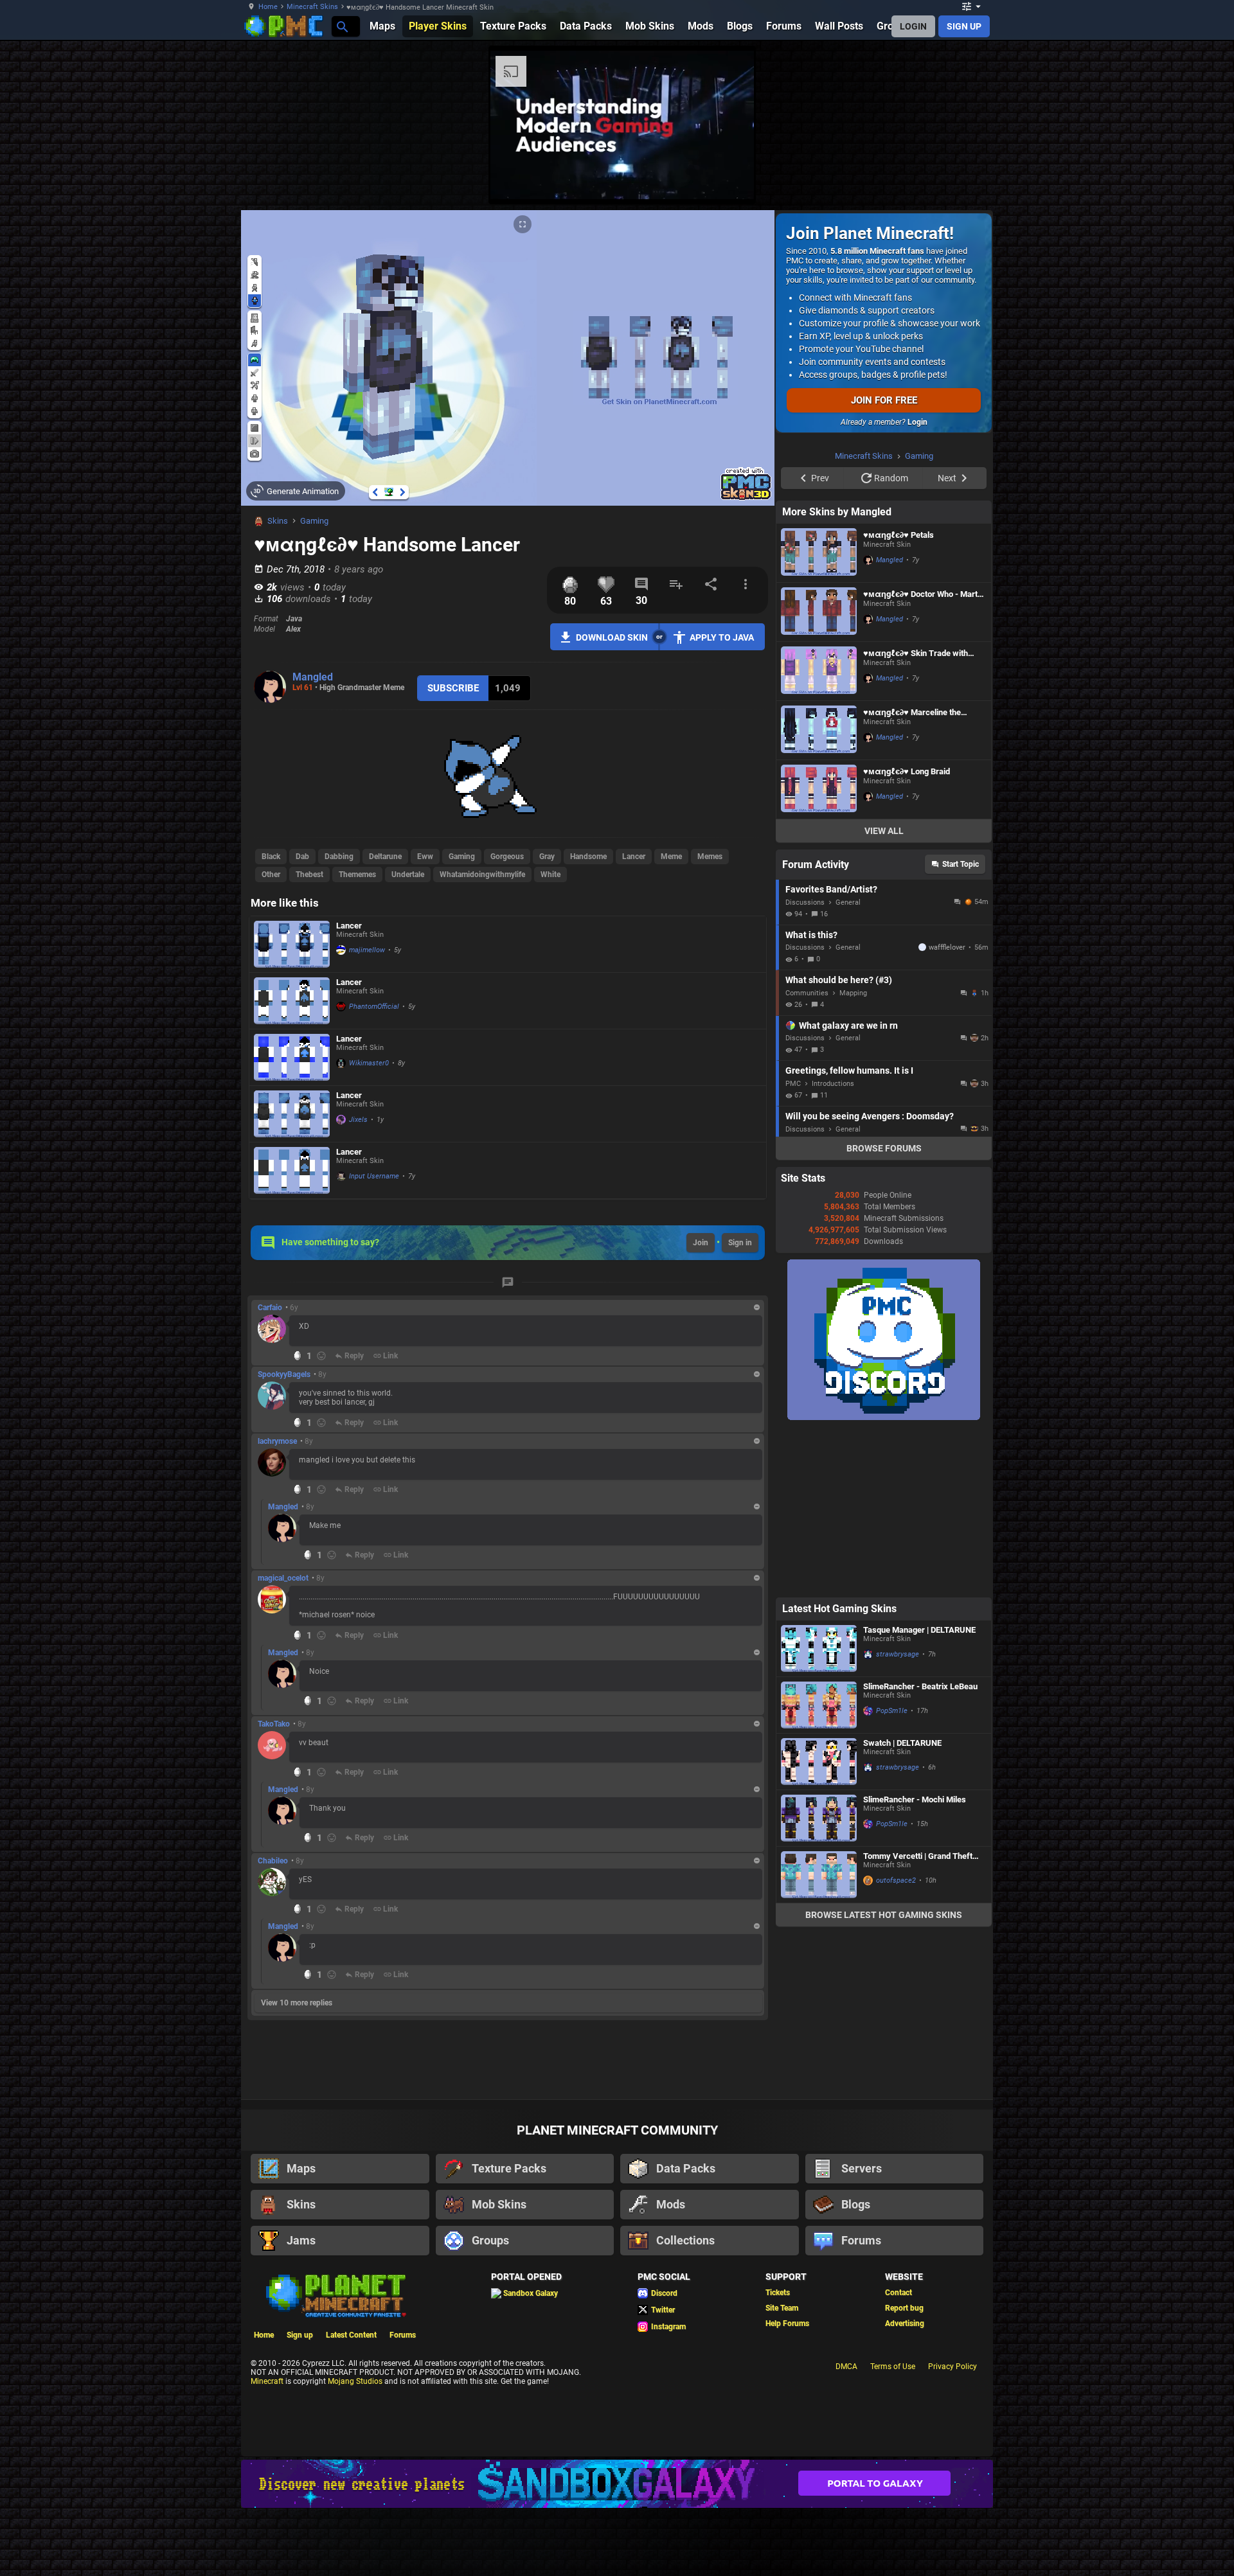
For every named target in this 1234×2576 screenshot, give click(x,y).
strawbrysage (898, 1817)
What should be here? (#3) (839, 1142)
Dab (302, 857)
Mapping (853, 1156)
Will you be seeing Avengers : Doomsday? (870, 1279)
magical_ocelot (283, 1578)
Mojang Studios (355, 2447)
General (848, 1065)
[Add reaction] (321, 1356)
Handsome (588, 857)
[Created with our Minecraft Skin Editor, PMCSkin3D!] (746, 498)
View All (884, 993)
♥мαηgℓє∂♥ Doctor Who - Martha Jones (925, 757)
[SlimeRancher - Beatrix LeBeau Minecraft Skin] (819, 1868)
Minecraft (267, 2447)
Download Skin (612, 637)
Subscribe (453, 688)
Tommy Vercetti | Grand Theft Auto (918, 2019)
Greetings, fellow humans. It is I (849, 1233)
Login (917, 422)
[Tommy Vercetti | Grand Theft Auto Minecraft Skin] (819, 2037)
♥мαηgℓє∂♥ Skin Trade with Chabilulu (916, 816)
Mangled (313, 677)
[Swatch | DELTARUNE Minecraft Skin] (819, 1924)
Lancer (634, 857)
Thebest (309, 875)
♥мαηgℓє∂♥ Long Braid (907, 934)
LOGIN (913, 26)
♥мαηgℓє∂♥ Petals (899, 697)
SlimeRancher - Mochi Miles (915, 1962)
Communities (807, 1156)
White (550, 875)
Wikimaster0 (369, 1063)
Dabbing (339, 857)
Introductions (833, 1246)
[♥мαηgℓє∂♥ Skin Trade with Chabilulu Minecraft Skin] (819, 834)
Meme (671, 857)
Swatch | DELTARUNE (902, 1905)
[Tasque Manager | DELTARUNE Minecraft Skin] (819, 1811)
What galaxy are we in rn (848, 1188)
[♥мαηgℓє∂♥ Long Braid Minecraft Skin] (819, 952)
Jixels (358, 1120)
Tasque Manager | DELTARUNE (919, 1792)
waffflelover (947, 1110)
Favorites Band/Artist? (831, 1052)
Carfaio (270, 1308)
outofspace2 (896, 2043)
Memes (710, 857)
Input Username (374, 1176)
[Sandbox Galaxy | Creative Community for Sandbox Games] (617, 2550)
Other (271, 875)
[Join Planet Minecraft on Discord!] (884, 1580)
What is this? (811, 1097)
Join (701, 1243)
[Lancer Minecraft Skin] (292, 944)
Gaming (314, 521)
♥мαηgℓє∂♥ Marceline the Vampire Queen (912, 875)
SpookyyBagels (284, 1374)
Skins (278, 521)
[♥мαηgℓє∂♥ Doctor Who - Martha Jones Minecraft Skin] (819, 775)
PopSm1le (892, 1873)
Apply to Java (722, 637)
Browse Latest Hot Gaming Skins (884, 2077)
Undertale (408, 875)
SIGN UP (964, 26)
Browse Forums (884, 1311)
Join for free (884, 400)
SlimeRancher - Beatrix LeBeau (920, 1849)
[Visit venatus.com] (1041, 179)
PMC (793, 1246)
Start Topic (961, 1027)
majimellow (367, 950)
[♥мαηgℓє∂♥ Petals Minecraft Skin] (819, 715)
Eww (425, 857)
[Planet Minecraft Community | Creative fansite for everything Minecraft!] (335, 2361)
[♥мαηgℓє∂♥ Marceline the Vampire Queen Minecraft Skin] (819, 893)
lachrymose (277, 1441)
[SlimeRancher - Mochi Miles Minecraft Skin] (819, 1981)
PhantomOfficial (374, 1007)
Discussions (805, 1065)
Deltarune (385, 857)
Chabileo (273, 1861)
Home (268, 7)
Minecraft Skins (312, 7)
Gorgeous (507, 857)
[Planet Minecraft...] (342, 26)
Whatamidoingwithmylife (482, 875)
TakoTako (274, 1724)
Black (271, 857)
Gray (547, 857)
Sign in (740, 1243)
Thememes (357, 875)
